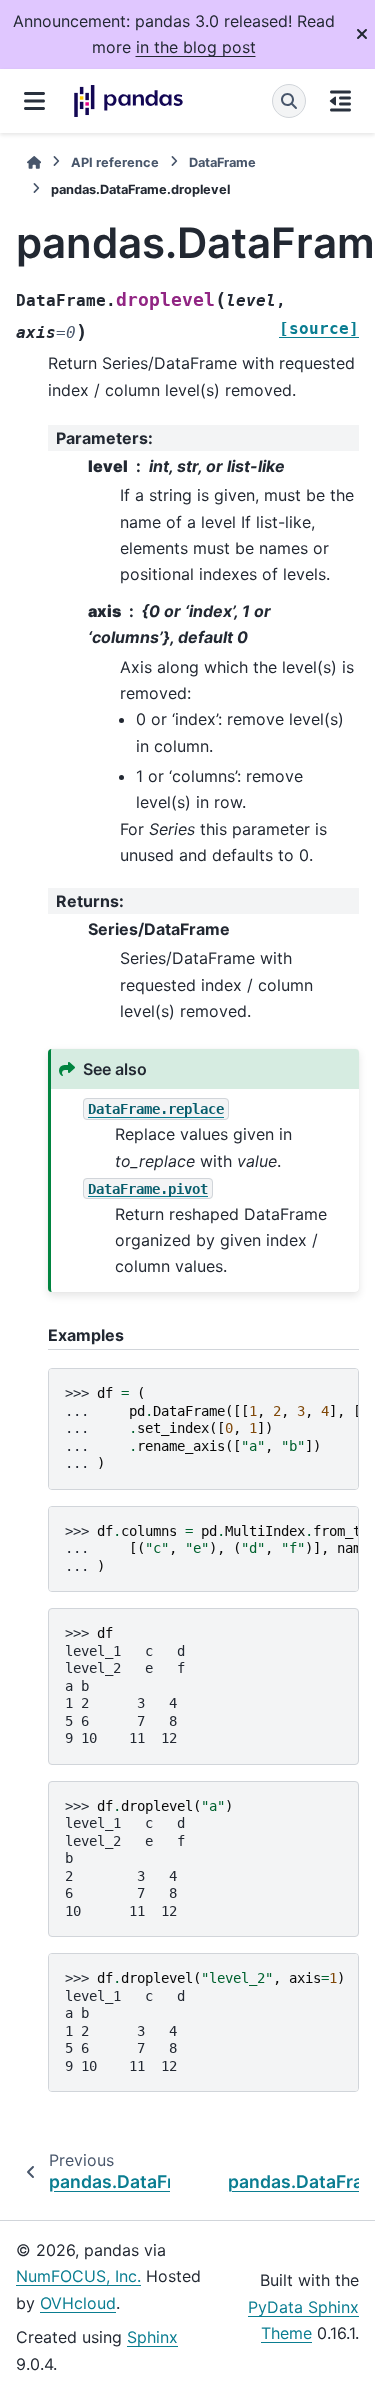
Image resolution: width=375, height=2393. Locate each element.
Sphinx (152, 2337)
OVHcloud (78, 2303)
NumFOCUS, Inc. (78, 2276)
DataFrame (222, 162)
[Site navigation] (34, 101)
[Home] (34, 162)
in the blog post (196, 47)
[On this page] (340, 101)
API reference (115, 162)
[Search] (289, 101)
